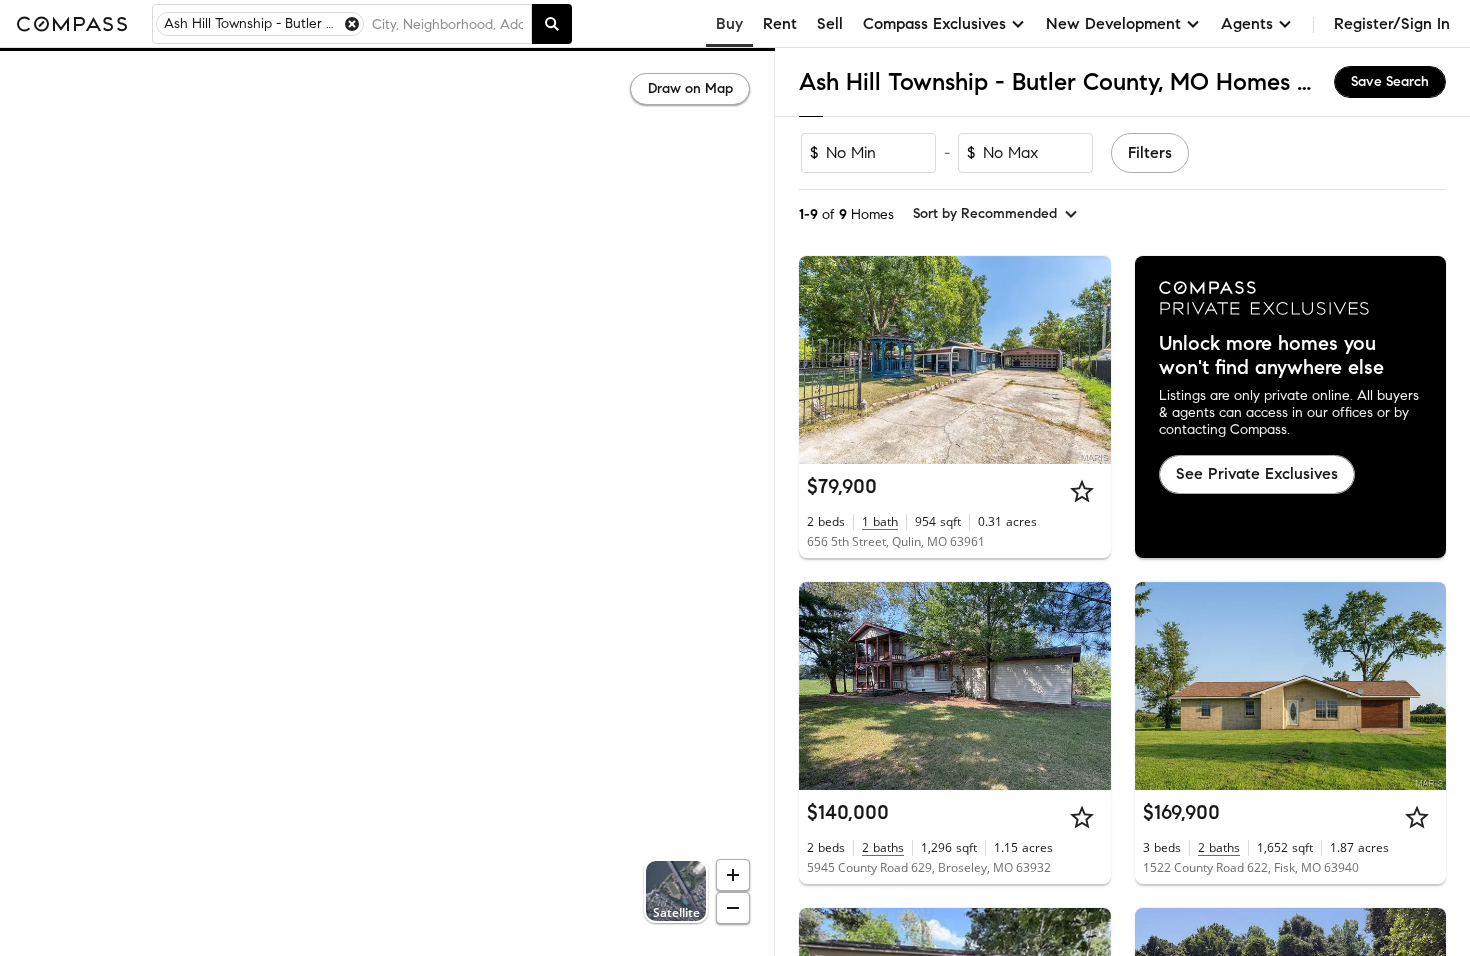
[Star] (1082, 491)
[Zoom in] (733, 875)
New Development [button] (1113, 23)
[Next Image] (1087, 360)
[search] (552, 24)
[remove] (352, 24)
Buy (729, 23)
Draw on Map (690, 88)
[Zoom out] (733, 908)
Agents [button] (1247, 23)
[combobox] (447, 24)
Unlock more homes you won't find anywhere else (1271, 356)
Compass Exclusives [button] (934, 23)
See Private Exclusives (1257, 473)
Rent (780, 23)
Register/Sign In (1392, 23)
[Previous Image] (823, 360)
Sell (830, 23)
